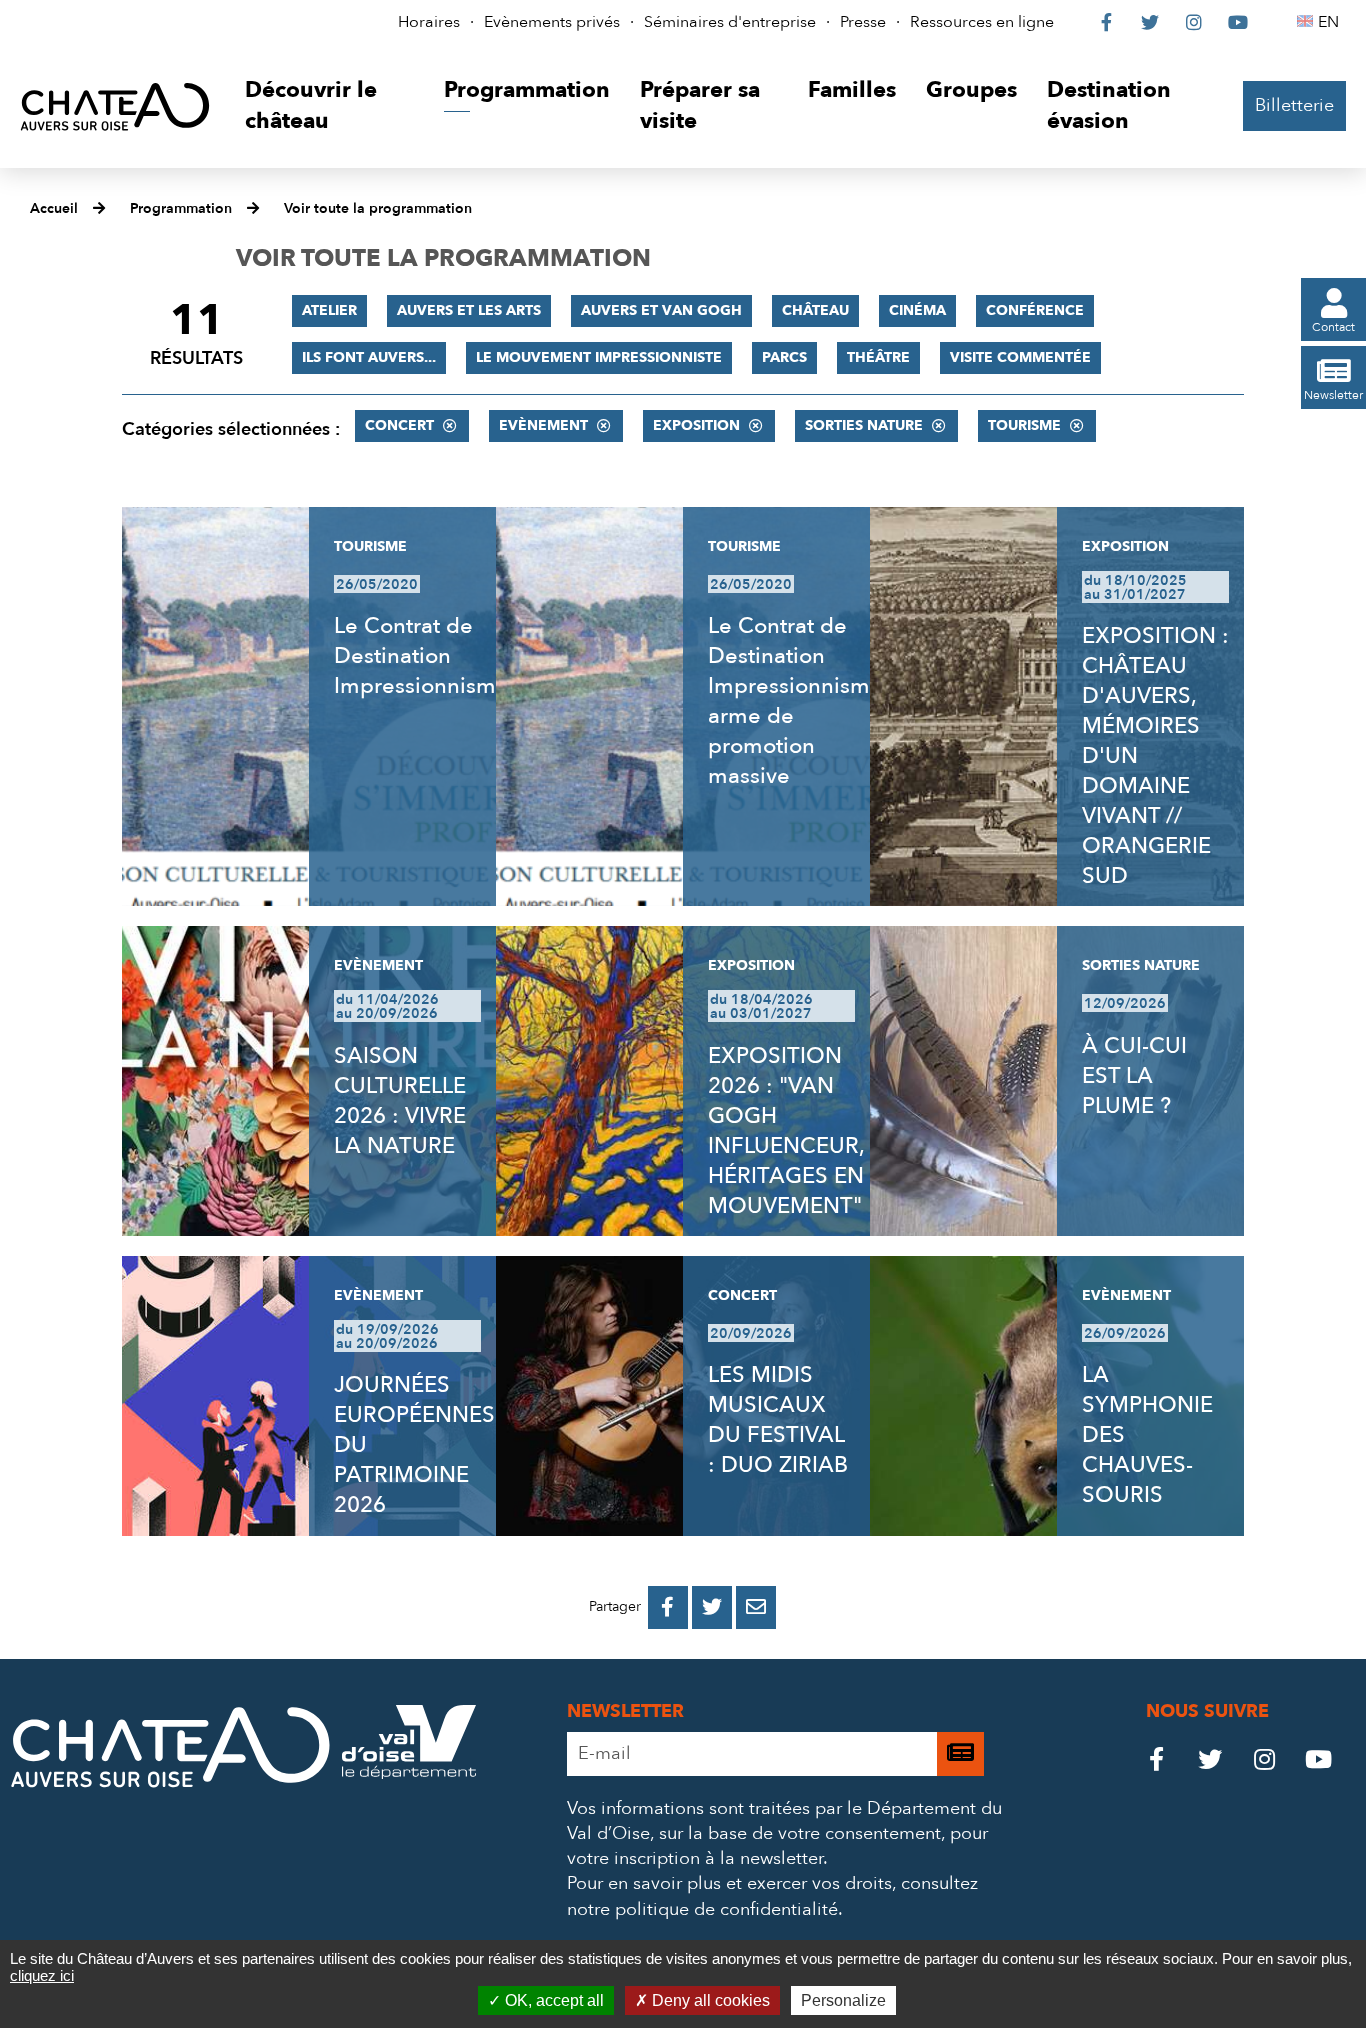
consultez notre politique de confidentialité (772, 1896)
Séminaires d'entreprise (730, 22)
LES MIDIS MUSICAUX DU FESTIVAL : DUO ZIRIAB (778, 1420)
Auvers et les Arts (469, 310)
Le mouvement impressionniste (599, 357)
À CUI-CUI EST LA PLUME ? (1134, 1076)
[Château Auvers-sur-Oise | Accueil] (115, 106)
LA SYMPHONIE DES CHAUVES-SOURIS (1147, 1435)
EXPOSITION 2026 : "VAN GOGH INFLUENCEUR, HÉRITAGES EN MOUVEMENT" (786, 1131)
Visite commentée (1020, 357)
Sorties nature (864, 425)
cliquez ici (42, 1975)
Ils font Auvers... (369, 357)
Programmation (181, 208)
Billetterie (1294, 105)
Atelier (329, 310)
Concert (399, 425)
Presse (863, 22)
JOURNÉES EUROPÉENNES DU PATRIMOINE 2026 (414, 1445)
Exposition (696, 425)
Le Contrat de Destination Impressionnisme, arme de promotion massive (798, 701)
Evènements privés (552, 22)
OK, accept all (552, 2000)
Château (815, 310)
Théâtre (878, 357)
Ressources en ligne (982, 22)
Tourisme (1024, 425)
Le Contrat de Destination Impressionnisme (421, 656)
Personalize (843, 2000)
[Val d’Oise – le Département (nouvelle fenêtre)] (409, 1773)
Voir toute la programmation (378, 208)
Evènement (543, 425)
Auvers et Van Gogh (661, 310)
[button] (329, 106)
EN (1331, 22)
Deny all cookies (709, 2000)
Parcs (784, 357)
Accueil (54, 208)
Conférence (1035, 310)
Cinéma (917, 310)
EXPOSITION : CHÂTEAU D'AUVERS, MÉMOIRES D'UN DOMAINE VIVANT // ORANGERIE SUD (1155, 756)
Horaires (429, 22)
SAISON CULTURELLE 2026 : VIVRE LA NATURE (400, 1101)
